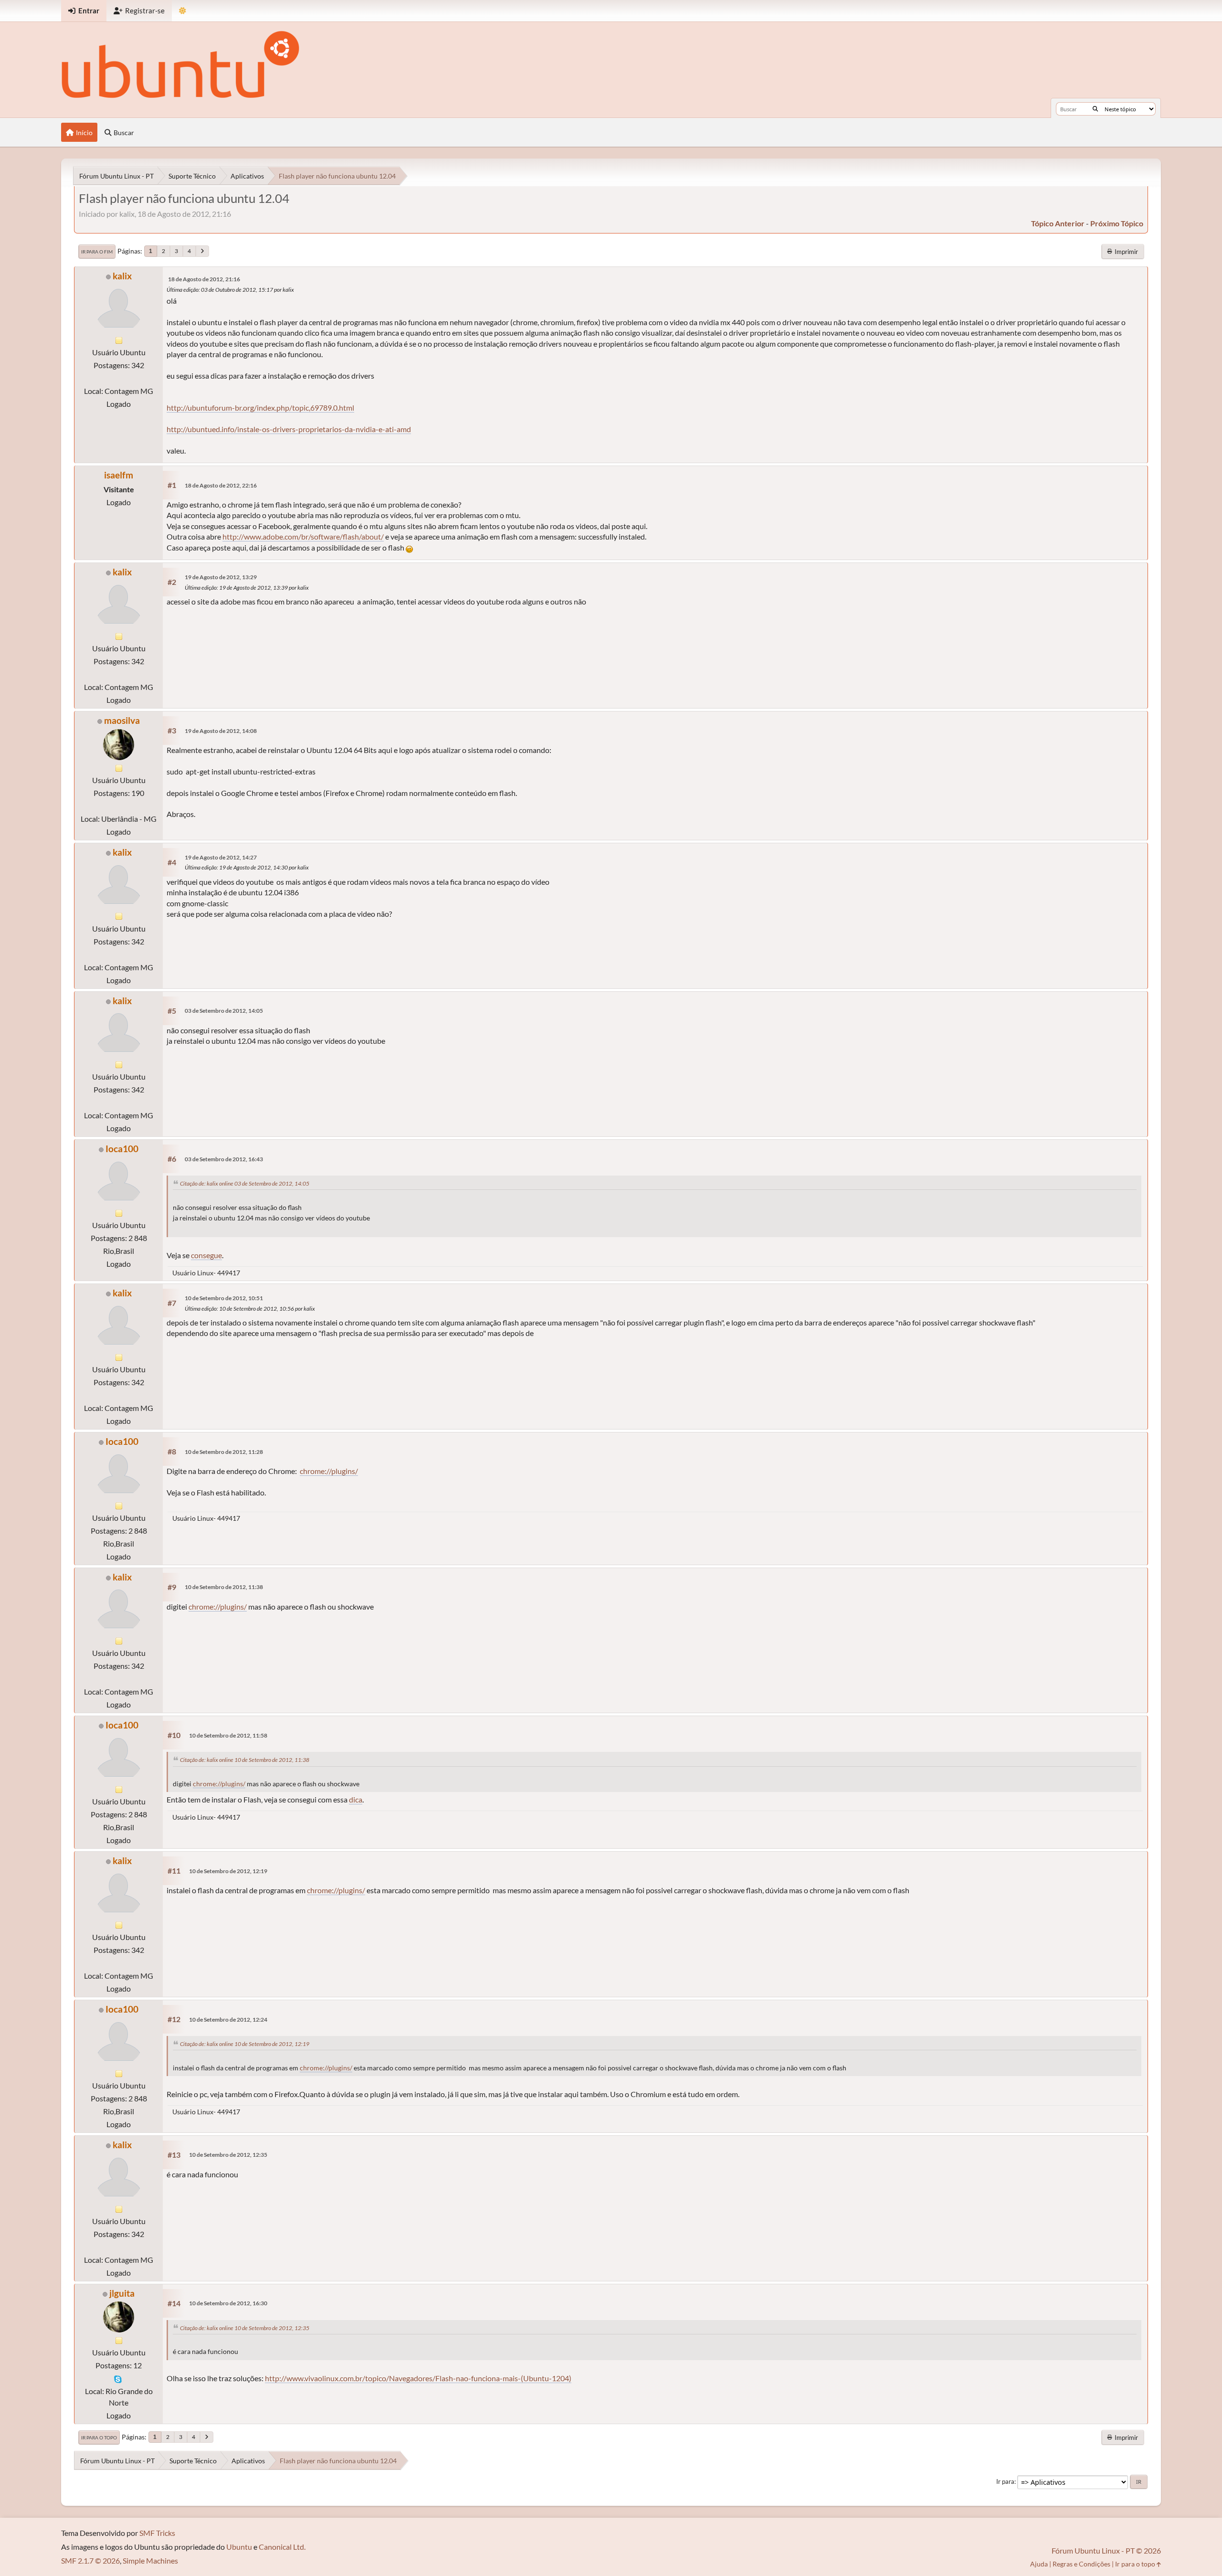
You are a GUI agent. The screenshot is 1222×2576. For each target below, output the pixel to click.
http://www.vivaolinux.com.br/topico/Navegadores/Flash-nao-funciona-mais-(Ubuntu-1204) (418, 2378)
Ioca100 (122, 1149)
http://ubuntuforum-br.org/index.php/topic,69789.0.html (260, 408)
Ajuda (1039, 2564)
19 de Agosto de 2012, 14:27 (221, 857)
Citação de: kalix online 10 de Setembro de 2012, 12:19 (245, 2044)
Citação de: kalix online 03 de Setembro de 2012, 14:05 (245, 1183)
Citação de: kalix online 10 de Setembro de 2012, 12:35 (245, 2328)
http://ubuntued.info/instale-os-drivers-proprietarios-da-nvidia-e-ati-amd (289, 429)
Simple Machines (150, 2560)
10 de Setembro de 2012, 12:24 (228, 2019)
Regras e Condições (1081, 2564)
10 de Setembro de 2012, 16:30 (228, 2303)
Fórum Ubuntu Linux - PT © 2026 (1106, 2550)
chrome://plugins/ (329, 1471)
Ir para (1005, 2481)
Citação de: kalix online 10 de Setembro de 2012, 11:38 (245, 1760)
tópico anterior (1058, 223)
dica (356, 1799)
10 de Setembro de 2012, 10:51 (224, 1298)
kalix (122, 276)
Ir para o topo (99, 2438)
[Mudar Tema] (183, 11)
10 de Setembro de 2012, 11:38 (224, 1587)
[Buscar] (1095, 109)
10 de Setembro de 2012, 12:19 (228, 1871)
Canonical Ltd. (282, 2547)
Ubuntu (239, 2547)
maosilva (122, 720)
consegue (206, 1255)
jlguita (122, 2293)
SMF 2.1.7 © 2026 (90, 2560)
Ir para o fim (97, 252)
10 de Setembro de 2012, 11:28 (224, 1452)
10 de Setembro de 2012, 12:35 (228, 2155)
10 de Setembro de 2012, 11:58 (228, 1735)
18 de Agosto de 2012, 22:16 (221, 485)
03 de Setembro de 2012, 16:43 (224, 1159)
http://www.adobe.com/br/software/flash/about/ (303, 536)
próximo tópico (1117, 223)
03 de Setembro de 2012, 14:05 (224, 1011)
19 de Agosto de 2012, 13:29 (221, 577)
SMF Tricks (157, 2533)
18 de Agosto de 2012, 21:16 (204, 279)
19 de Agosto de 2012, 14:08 (221, 731)
